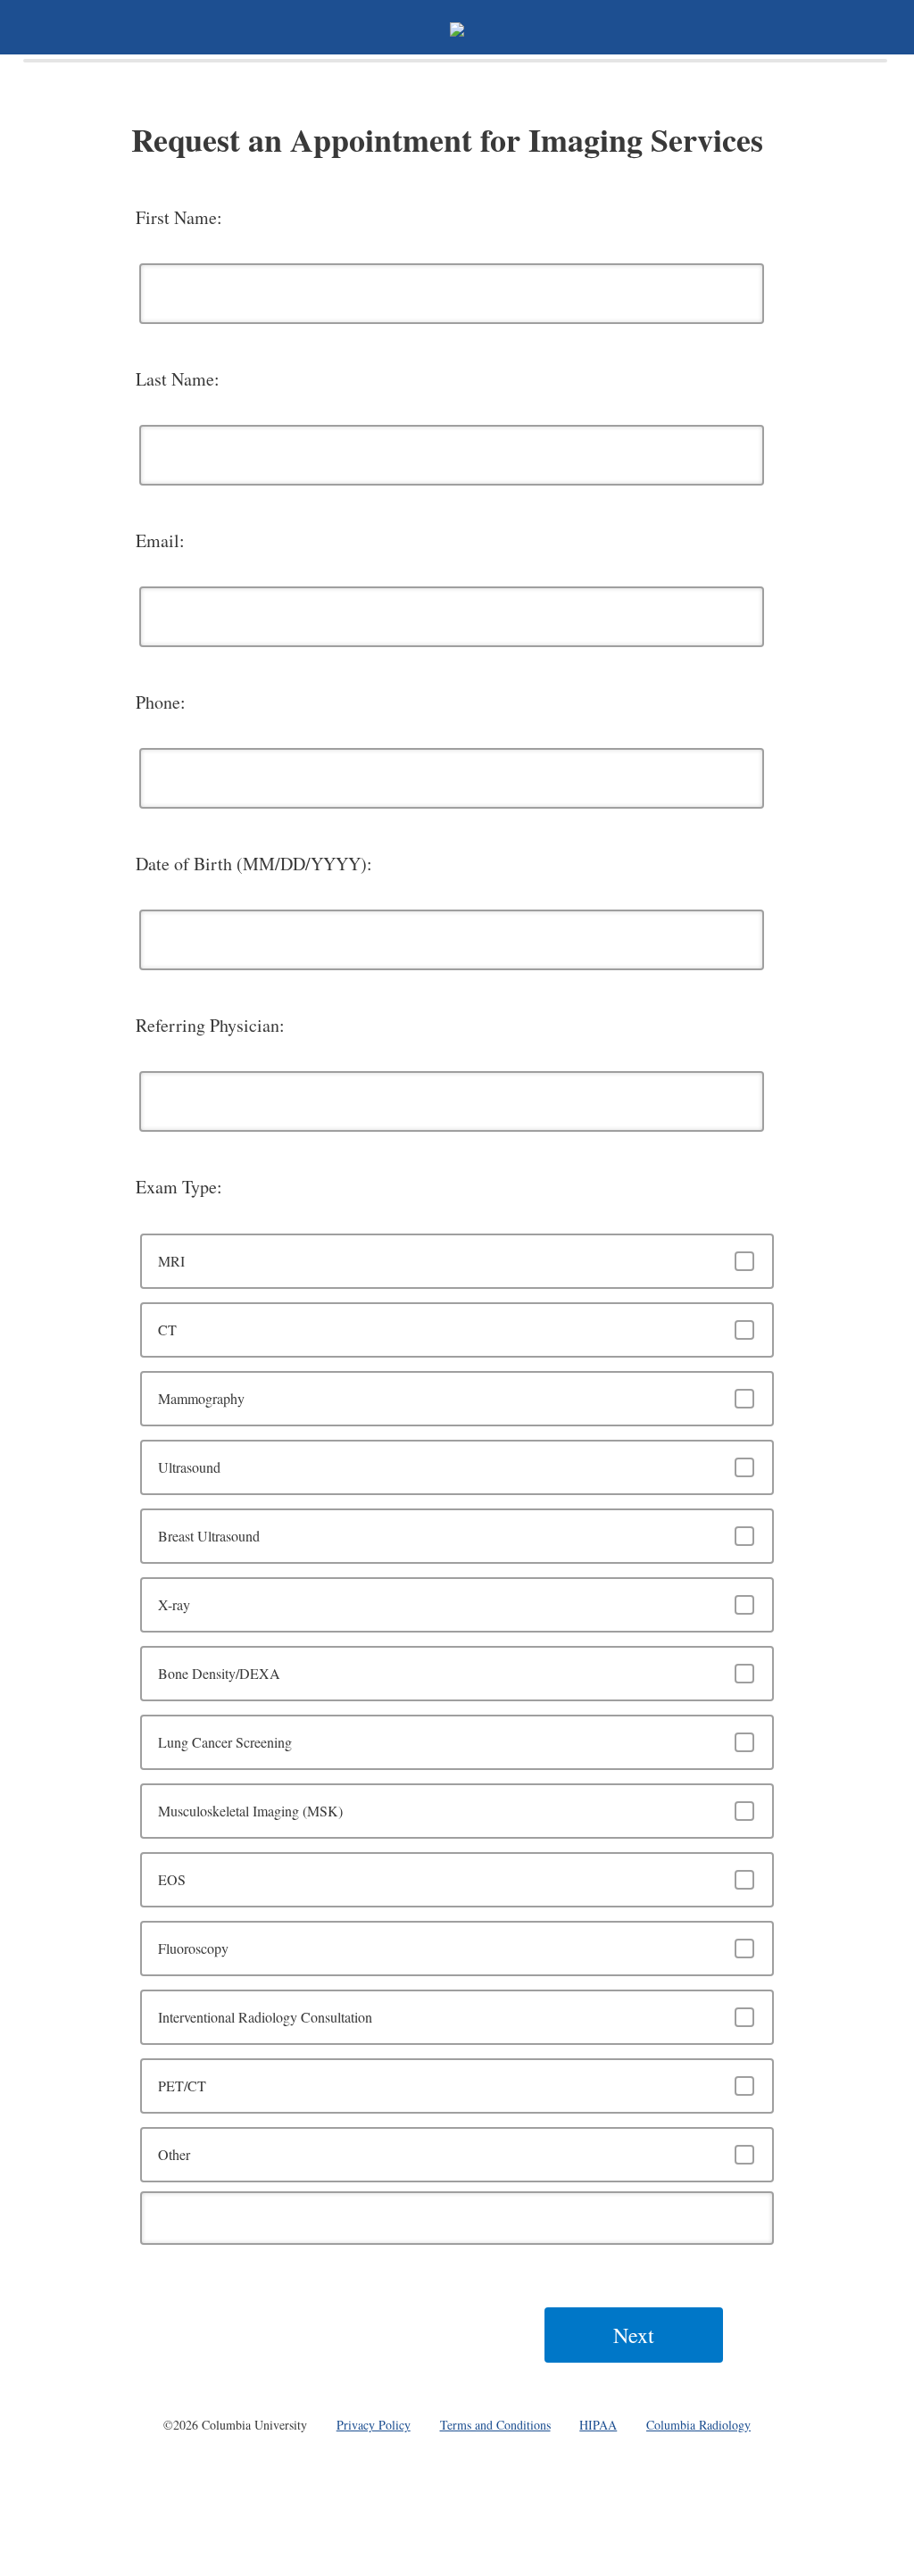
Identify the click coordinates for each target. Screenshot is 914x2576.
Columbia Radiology (698, 2425)
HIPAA (598, 2425)
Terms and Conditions (495, 2425)
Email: (160, 540)
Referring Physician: (210, 1025)
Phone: (161, 702)
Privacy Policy (374, 2425)
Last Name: (178, 379)
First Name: (179, 217)
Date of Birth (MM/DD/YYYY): (254, 864)
